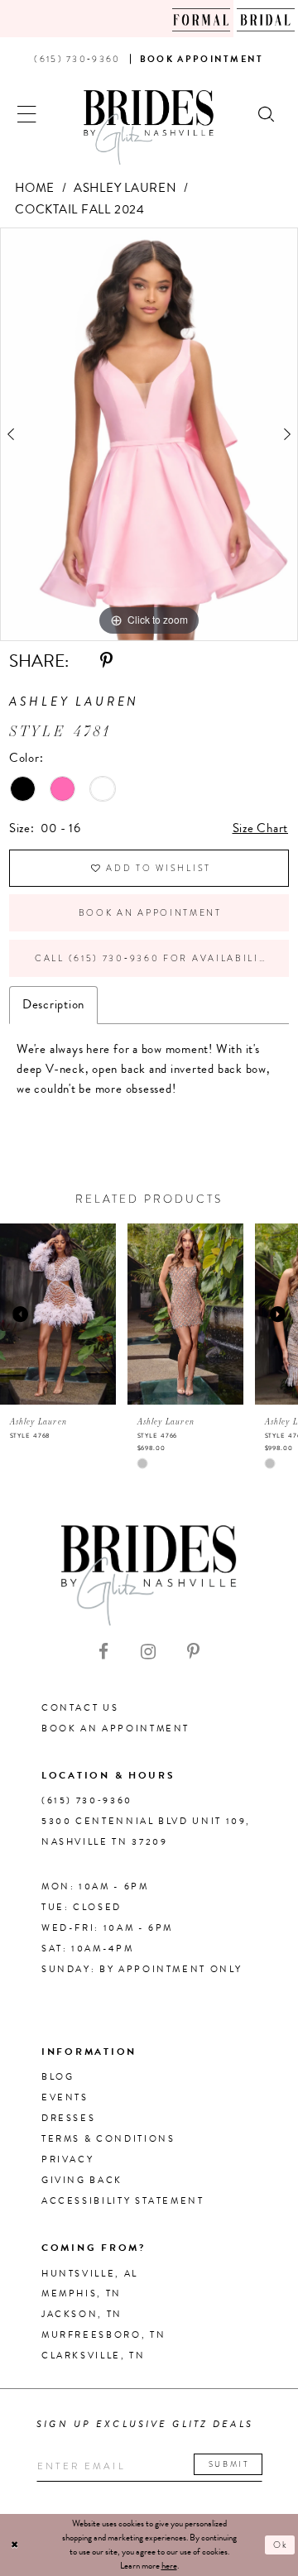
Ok (281, 2545)
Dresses (68, 2118)
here (169, 2566)
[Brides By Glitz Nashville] (149, 127)
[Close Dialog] (15, 2545)
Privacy (67, 2159)
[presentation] (58, 1314)
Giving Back (82, 2180)
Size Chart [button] (261, 828)
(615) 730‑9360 (87, 1800)
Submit (229, 2464)
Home (35, 188)
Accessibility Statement (123, 2201)
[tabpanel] (149, 434)
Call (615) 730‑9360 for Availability (154, 958)
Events (65, 2097)
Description (53, 1004)
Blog (58, 2077)
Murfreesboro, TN (103, 2335)
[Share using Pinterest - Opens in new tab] (106, 661)
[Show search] (267, 113)
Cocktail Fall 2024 (80, 209)
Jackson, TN (82, 2314)
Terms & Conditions (108, 2139)
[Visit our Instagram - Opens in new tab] (148, 1652)
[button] (28, 113)
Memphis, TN (82, 2294)
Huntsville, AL (90, 2274)
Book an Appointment (150, 913)
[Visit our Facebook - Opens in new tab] (103, 1652)
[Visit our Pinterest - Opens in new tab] (193, 1652)
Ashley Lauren (125, 188)
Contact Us (80, 1708)
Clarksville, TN (94, 2356)
